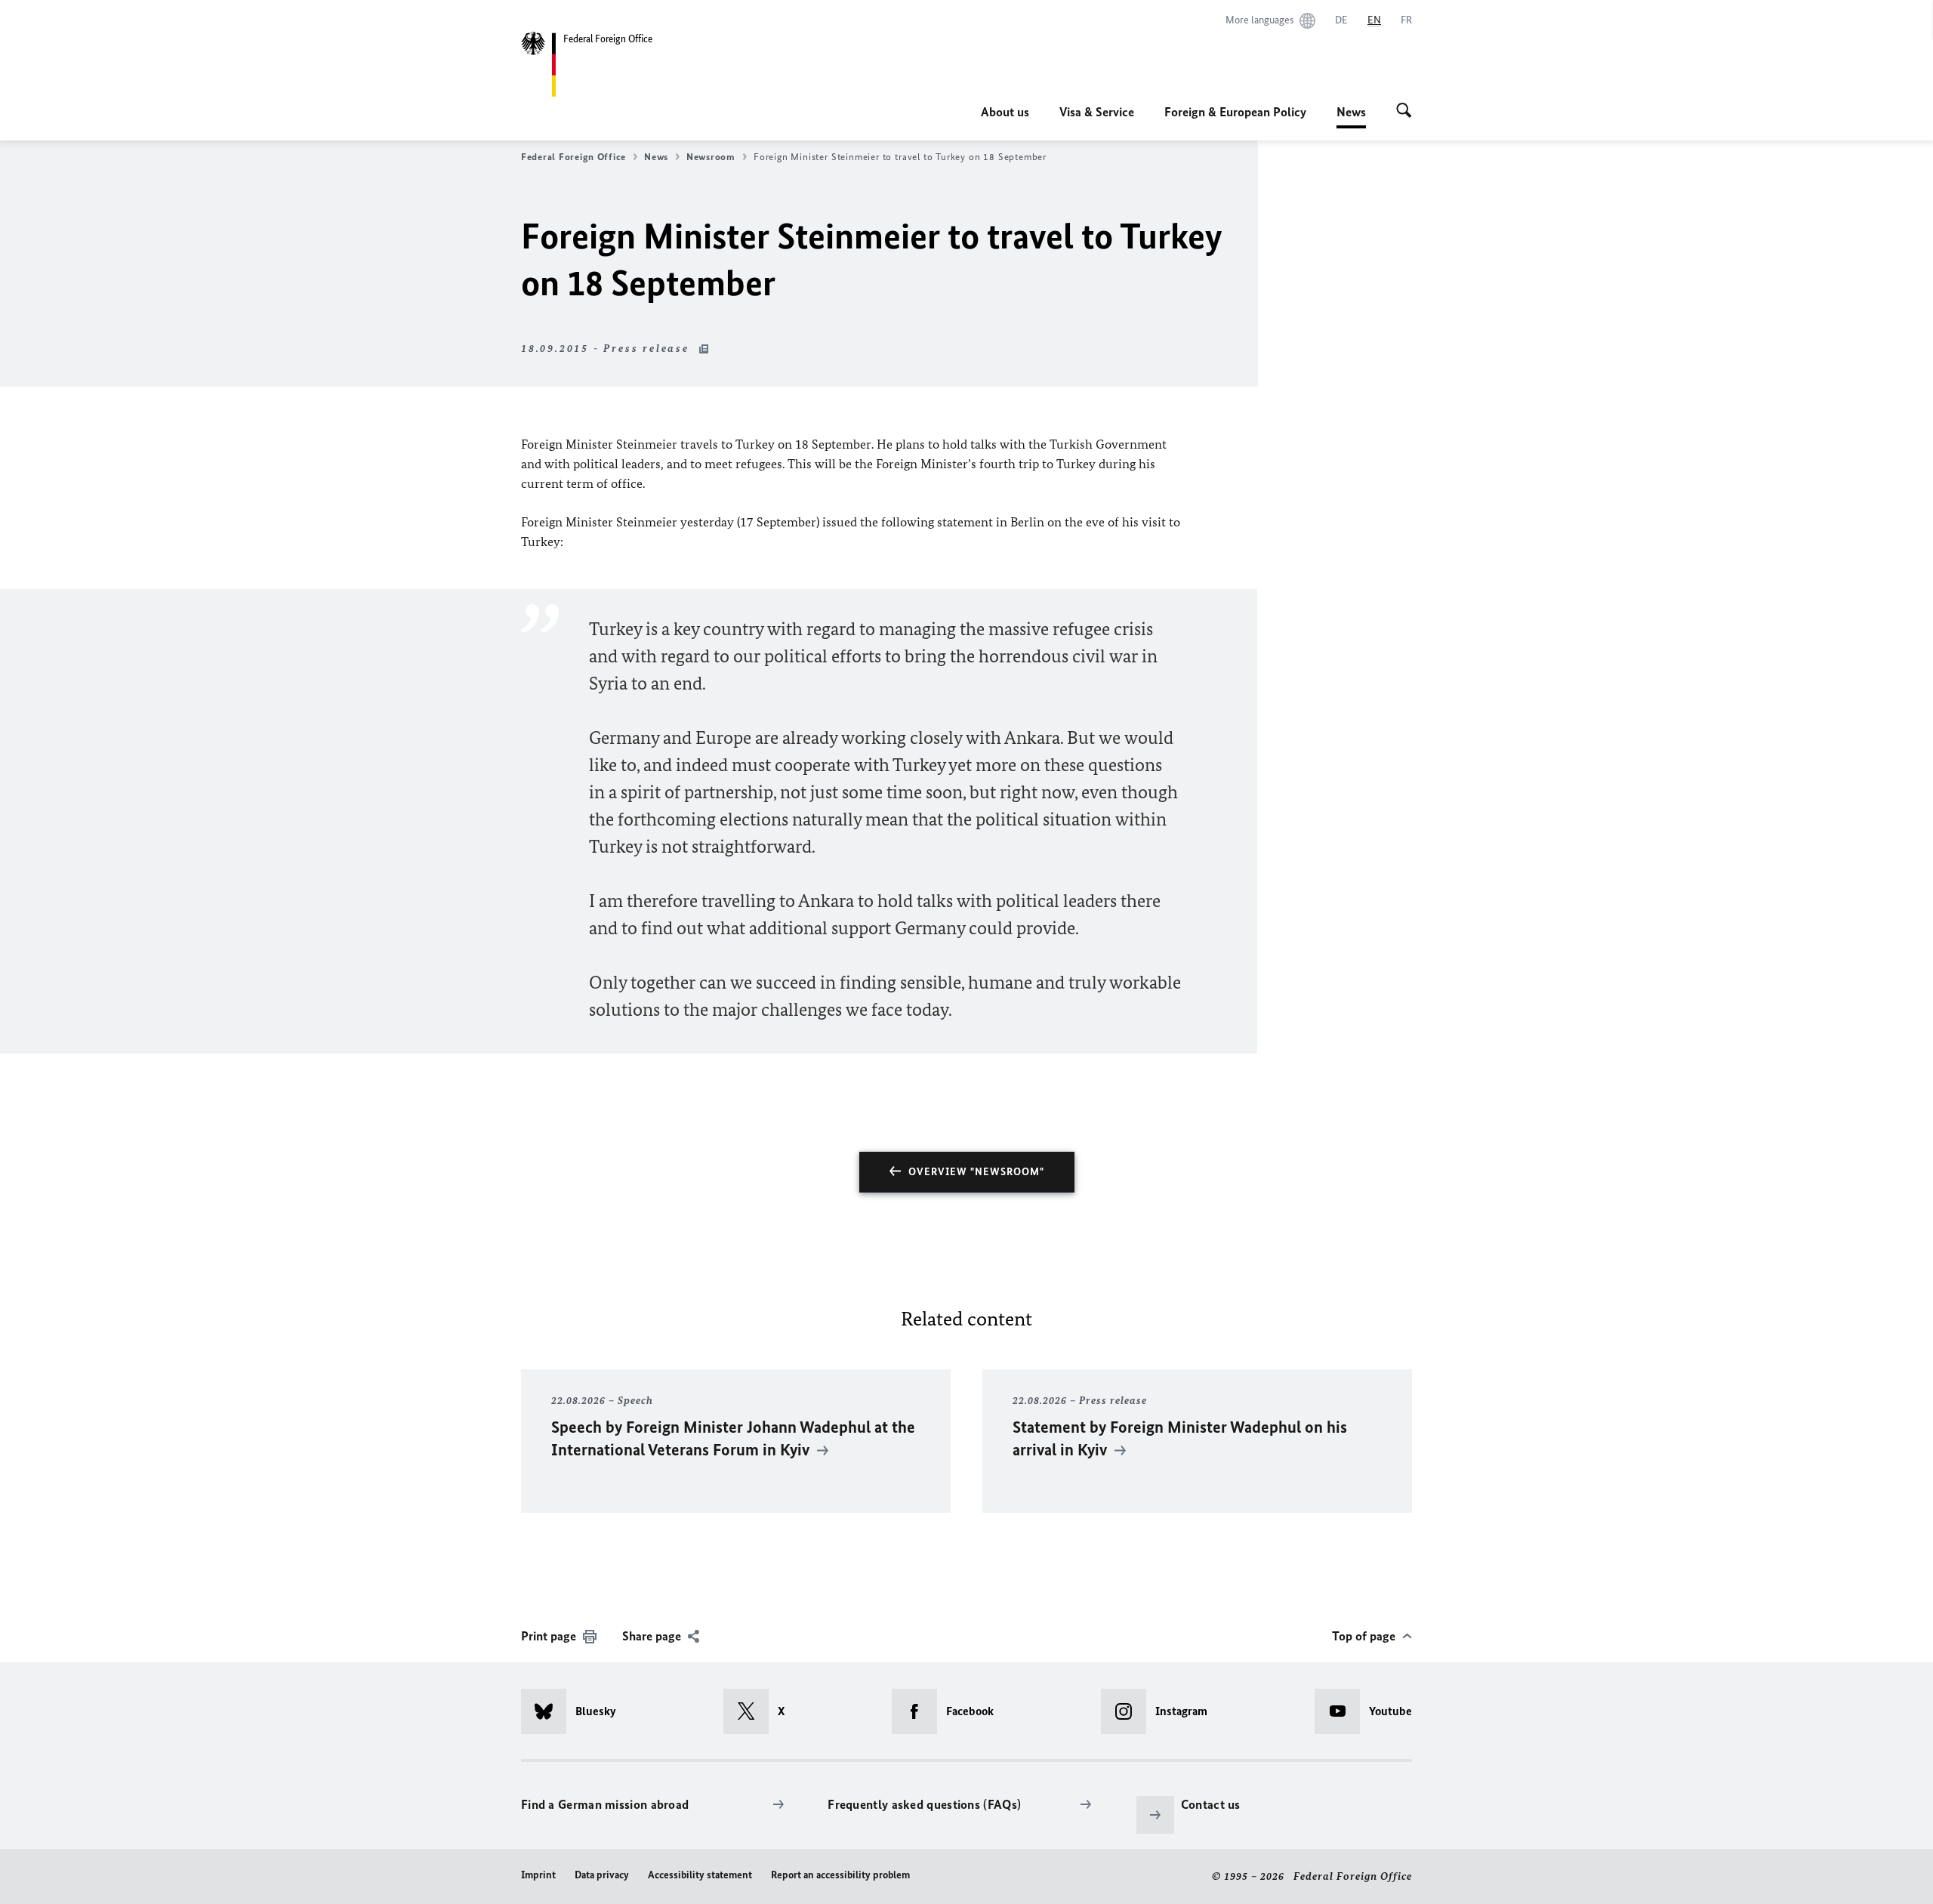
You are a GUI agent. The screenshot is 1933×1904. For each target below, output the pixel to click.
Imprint (538, 1875)
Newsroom (711, 157)
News (1351, 116)
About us (1005, 112)
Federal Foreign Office (573, 157)
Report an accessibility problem (840, 1875)
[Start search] (1404, 112)
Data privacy (602, 1875)
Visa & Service (1097, 112)
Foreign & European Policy (1235, 112)
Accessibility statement (700, 1875)
